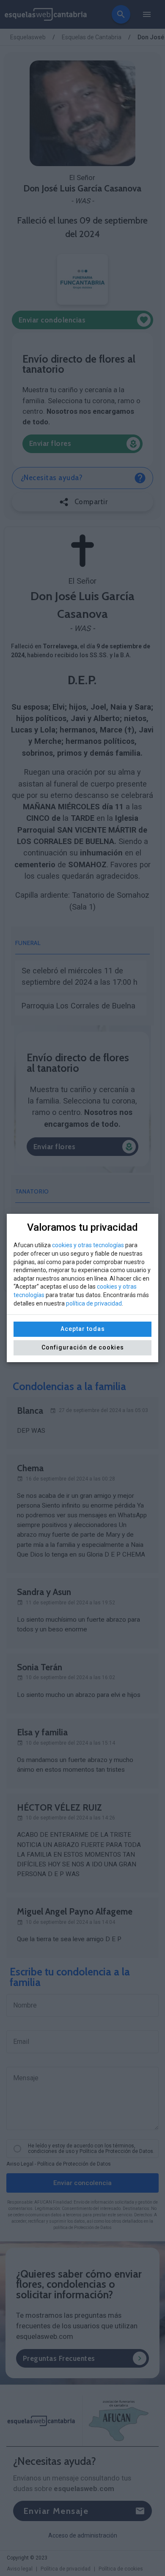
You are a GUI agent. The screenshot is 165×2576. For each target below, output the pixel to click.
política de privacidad (94, 1303)
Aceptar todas (83, 1329)
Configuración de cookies (83, 1347)
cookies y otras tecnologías (88, 1245)
